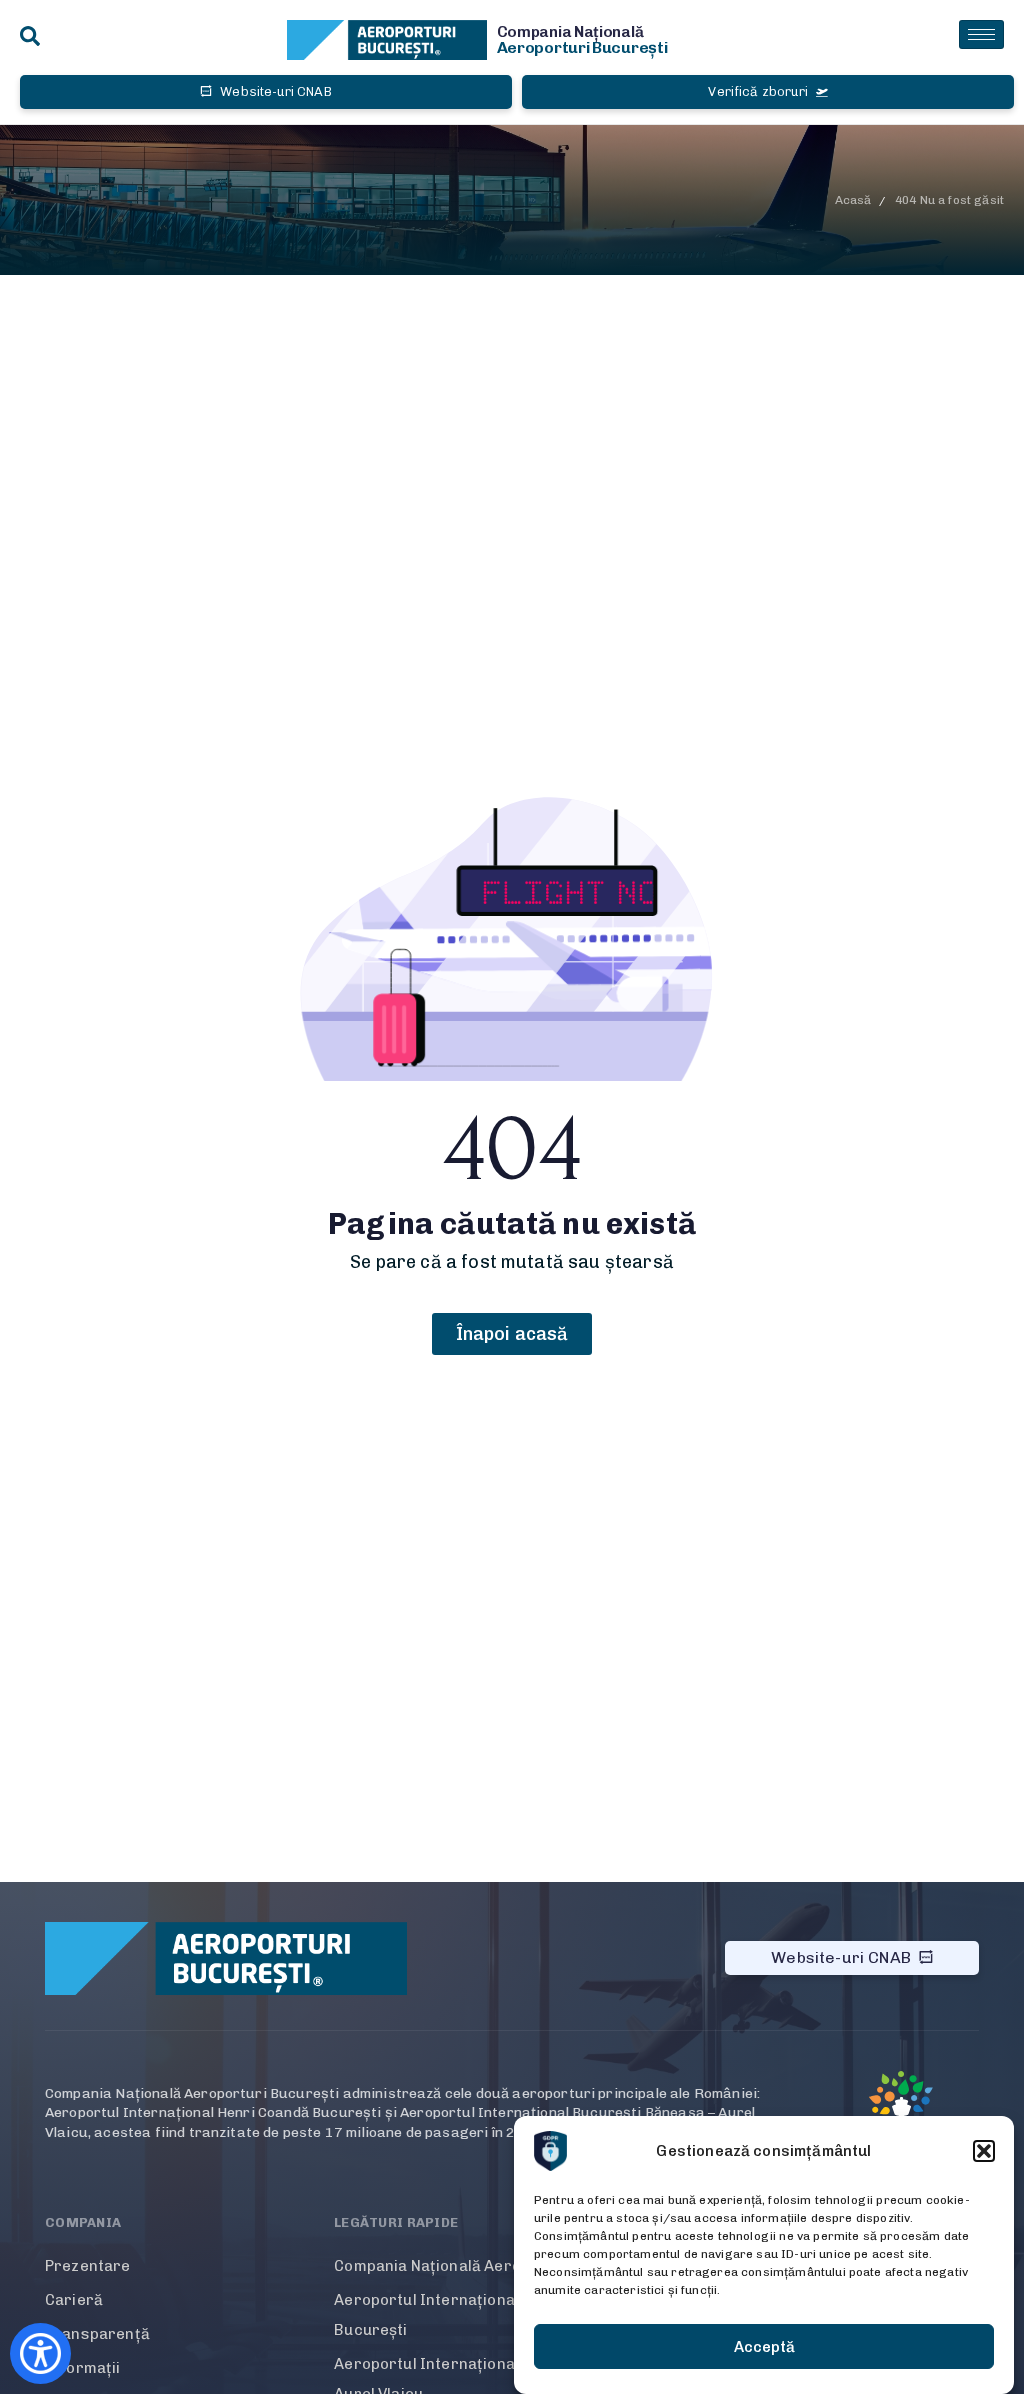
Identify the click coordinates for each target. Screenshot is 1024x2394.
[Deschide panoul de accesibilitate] (40, 2353)
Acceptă (764, 2347)
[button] (984, 2151)
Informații (83, 2368)
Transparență (97, 2334)
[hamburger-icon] (981, 34)
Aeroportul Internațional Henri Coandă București (478, 2315)
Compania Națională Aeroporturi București (492, 2266)
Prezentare (88, 2266)
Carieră (74, 2300)
